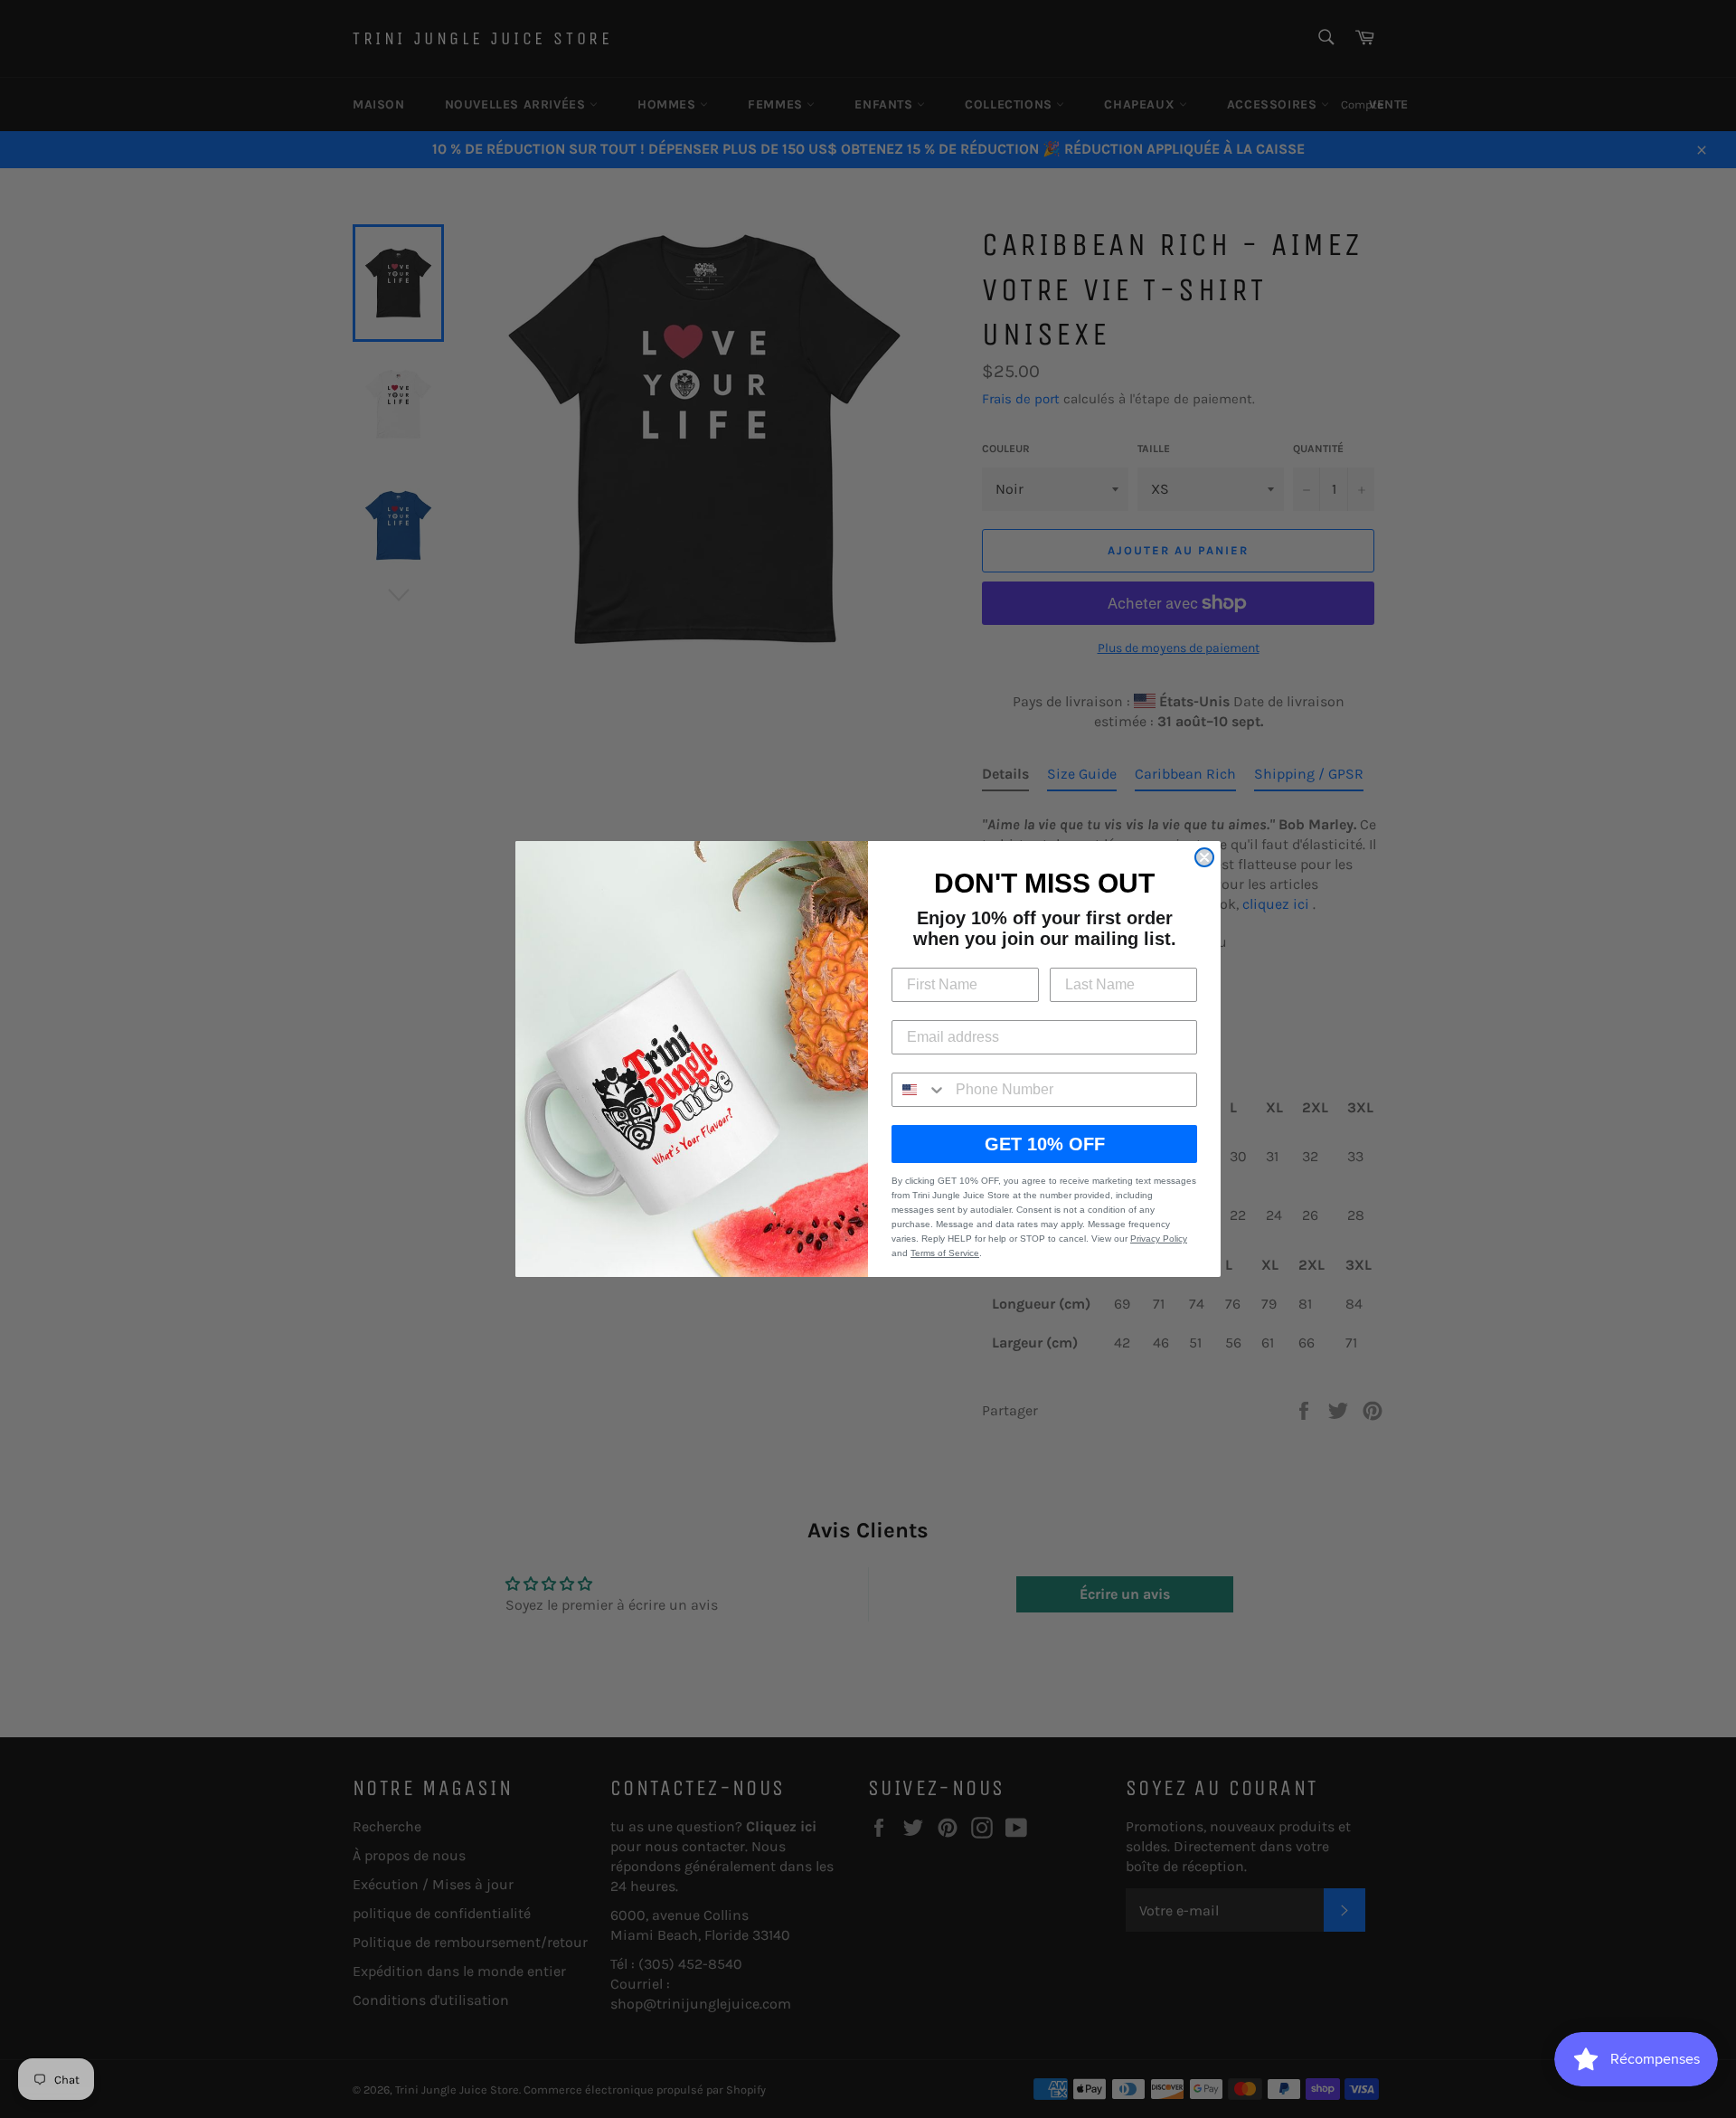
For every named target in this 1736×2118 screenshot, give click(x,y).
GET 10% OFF (1045, 1144)
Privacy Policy (1159, 1239)
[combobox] (920, 1090)
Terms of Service (945, 1253)
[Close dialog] (1204, 857)
